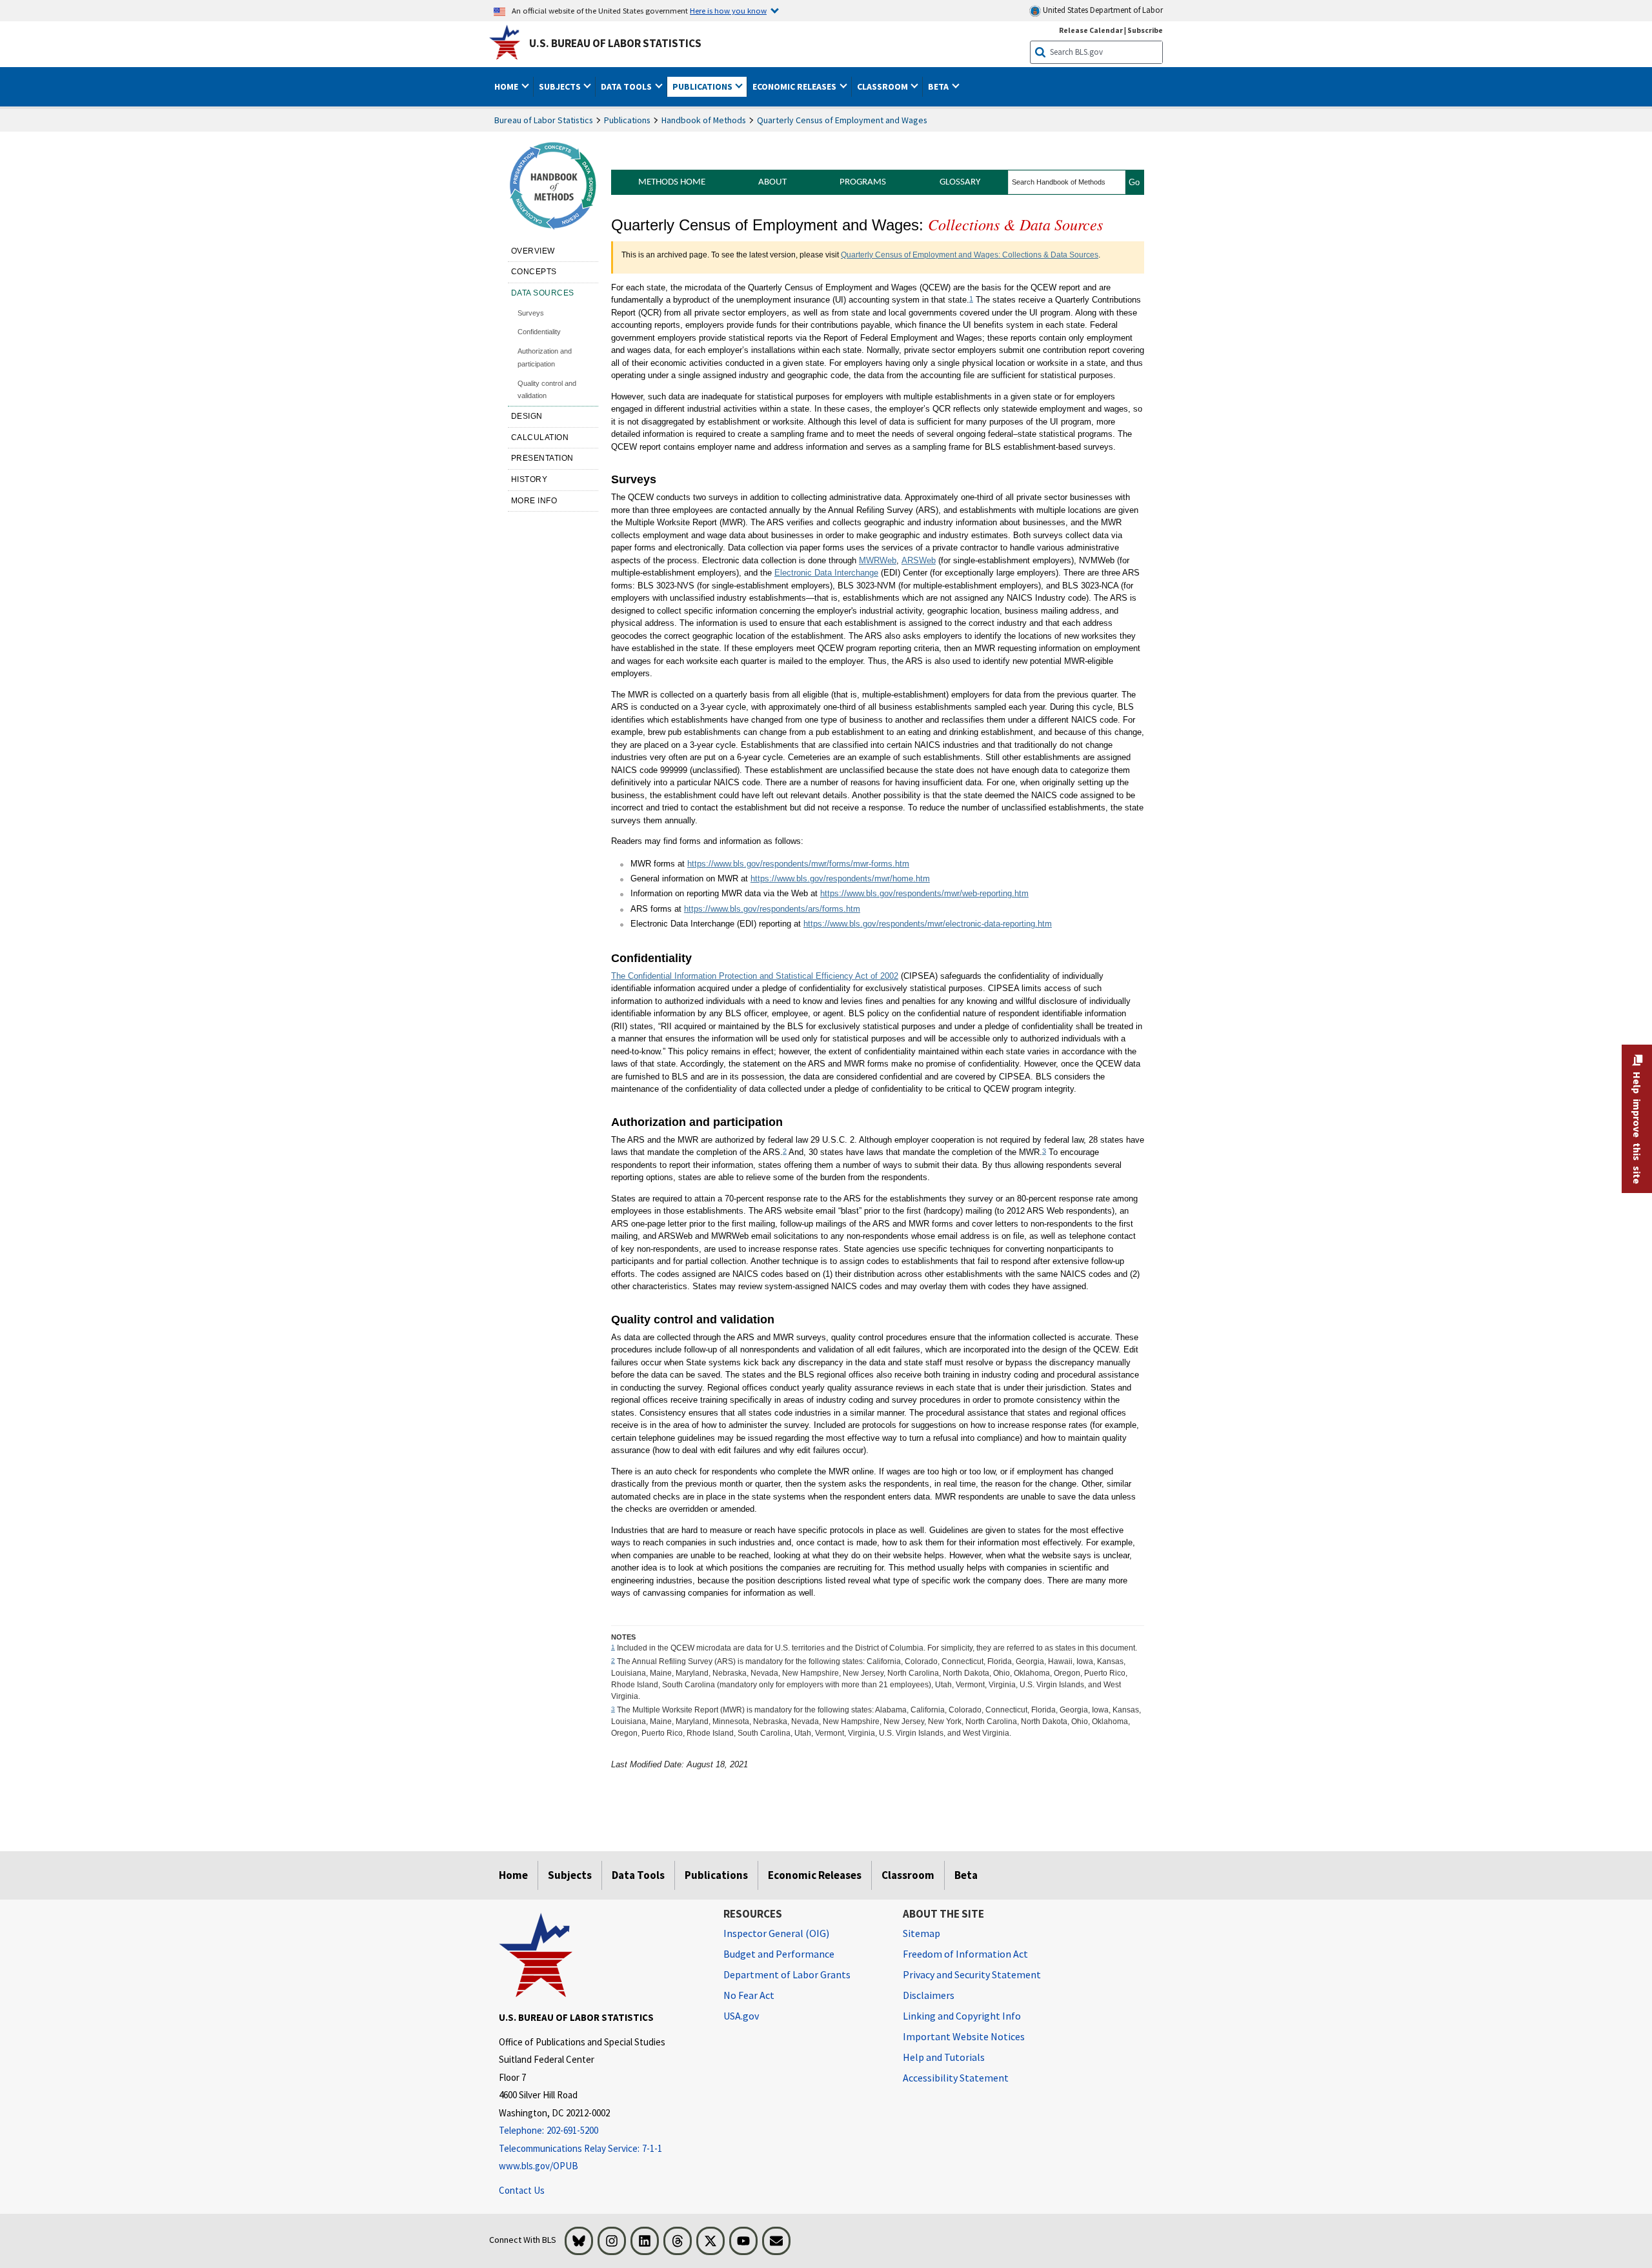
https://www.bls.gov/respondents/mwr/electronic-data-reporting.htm (928, 924)
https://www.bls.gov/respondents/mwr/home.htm (840, 878)
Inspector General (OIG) (776, 1933)
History (529, 479)
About (772, 182)
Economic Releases (815, 1875)
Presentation (542, 458)
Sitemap (922, 1933)
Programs (863, 182)
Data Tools (638, 1875)
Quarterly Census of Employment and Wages (842, 120)
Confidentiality (540, 332)
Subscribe (1145, 30)
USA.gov (741, 2016)
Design (527, 416)
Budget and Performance (779, 1954)
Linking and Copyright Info (962, 2016)
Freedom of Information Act (965, 1954)
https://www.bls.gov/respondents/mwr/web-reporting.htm (924, 893)
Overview (533, 251)
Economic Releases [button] (795, 86)
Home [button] (507, 86)
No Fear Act (749, 1995)
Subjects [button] (561, 86)
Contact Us (522, 2190)
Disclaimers (929, 1995)
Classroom (908, 1875)
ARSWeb (919, 560)
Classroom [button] (883, 86)
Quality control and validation (547, 390)
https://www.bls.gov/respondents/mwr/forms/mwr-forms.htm (798, 864)
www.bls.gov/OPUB (539, 2166)
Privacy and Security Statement (972, 1974)
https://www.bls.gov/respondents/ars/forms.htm (772, 909)
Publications (627, 120)
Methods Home (672, 182)
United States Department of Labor (1102, 10)
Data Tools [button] (627, 86)
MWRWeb (878, 560)
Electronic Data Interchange (826, 573)
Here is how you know (728, 10)
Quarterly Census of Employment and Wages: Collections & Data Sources (970, 255)
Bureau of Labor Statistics (544, 120)
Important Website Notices (964, 2036)
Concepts (534, 272)
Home (513, 1875)
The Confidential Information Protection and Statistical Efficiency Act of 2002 (755, 976)
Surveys (532, 313)
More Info (534, 501)
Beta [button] (939, 86)
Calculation (540, 437)
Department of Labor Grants (787, 1974)
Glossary (960, 182)
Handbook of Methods (704, 120)
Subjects (570, 1875)
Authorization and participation (545, 357)
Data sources (543, 293)
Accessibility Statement (956, 2078)
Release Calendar (1091, 30)
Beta (966, 1875)
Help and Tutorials (944, 2057)
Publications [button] (703, 86)
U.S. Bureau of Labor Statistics (615, 43)
